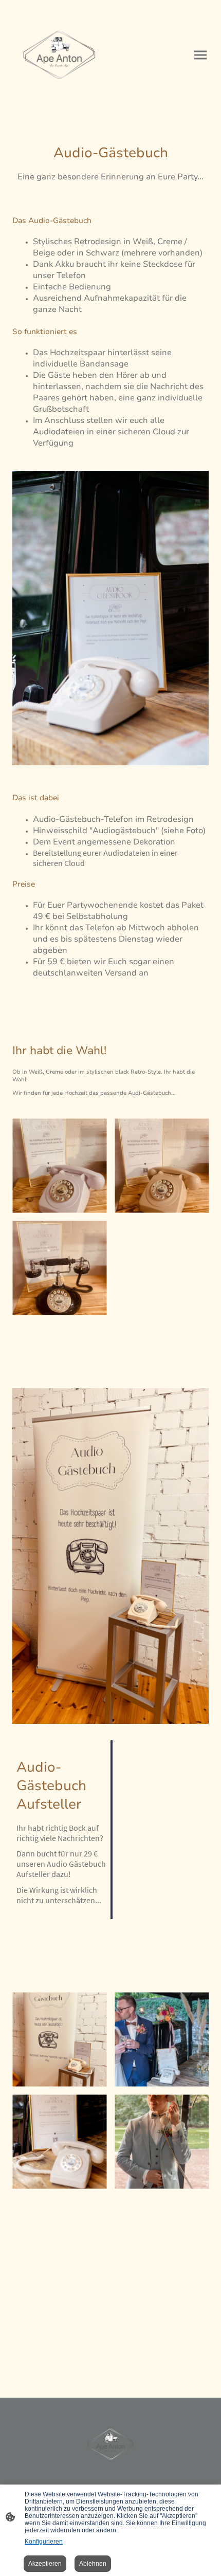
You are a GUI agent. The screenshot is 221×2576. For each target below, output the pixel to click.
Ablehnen (93, 2564)
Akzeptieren (45, 2564)
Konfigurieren (44, 2542)
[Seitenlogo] (59, 55)
